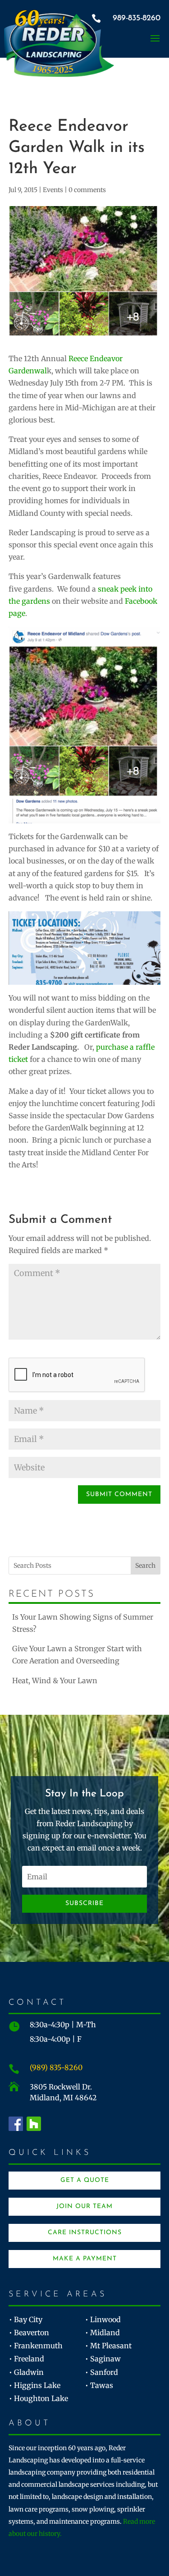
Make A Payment (85, 2259)
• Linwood (103, 2319)
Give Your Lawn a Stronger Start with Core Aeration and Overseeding (77, 1655)
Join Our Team (84, 2206)
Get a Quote (85, 2180)
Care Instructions (85, 2233)
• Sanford (102, 2372)
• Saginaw (103, 2359)
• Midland (103, 2333)
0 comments (87, 190)
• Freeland (27, 2359)
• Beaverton (29, 2333)
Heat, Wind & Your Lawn (55, 1681)
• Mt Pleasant (108, 2346)
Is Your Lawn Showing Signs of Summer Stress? (83, 1623)
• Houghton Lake (39, 2398)
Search (145, 1566)
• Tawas (99, 2385)
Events (53, 190)
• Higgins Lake (35, 2385)
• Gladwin (26, 2372)
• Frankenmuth (36, 2346)
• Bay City (26, 2319)
